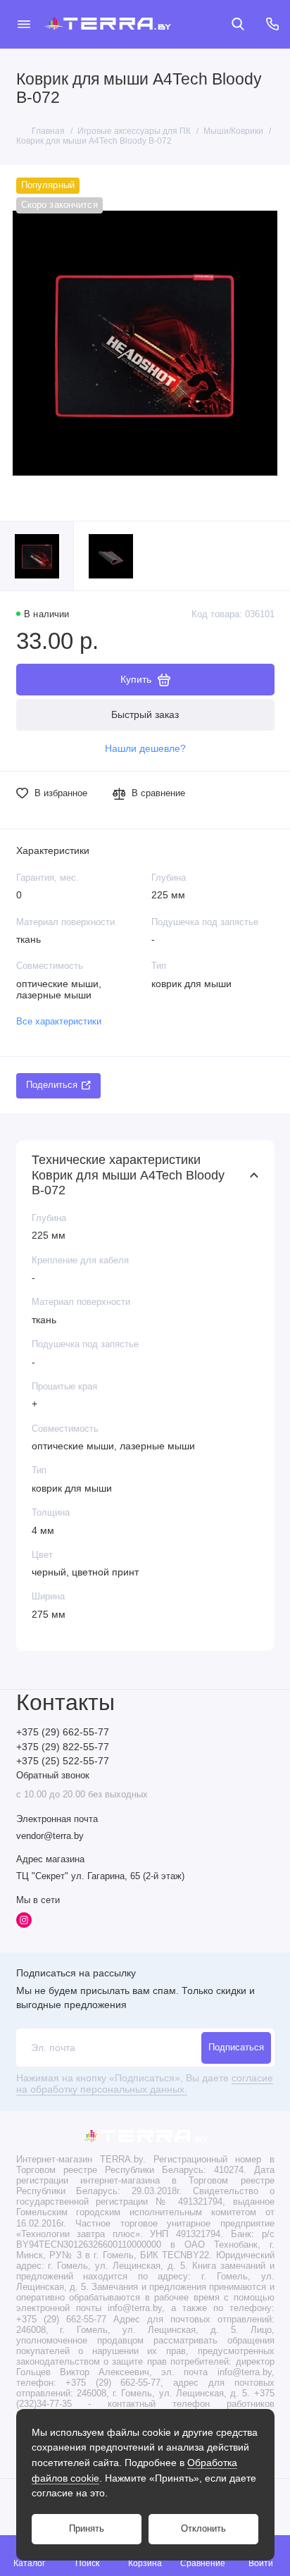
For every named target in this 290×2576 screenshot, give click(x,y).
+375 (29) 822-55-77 (63, 1747)
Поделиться (52, 1085)
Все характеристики (59, 1022)
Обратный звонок (53, 1776)
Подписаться (236, 2048)
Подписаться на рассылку (76, 1973)
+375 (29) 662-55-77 (63, 1732)
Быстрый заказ (145, 714)
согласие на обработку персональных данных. (145, 2084)
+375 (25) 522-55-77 (63, 1761)
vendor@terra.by (50, 1836)
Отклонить (203, 2529)
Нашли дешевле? (145, 749)
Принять (87, 2529)
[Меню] (24, 24)
